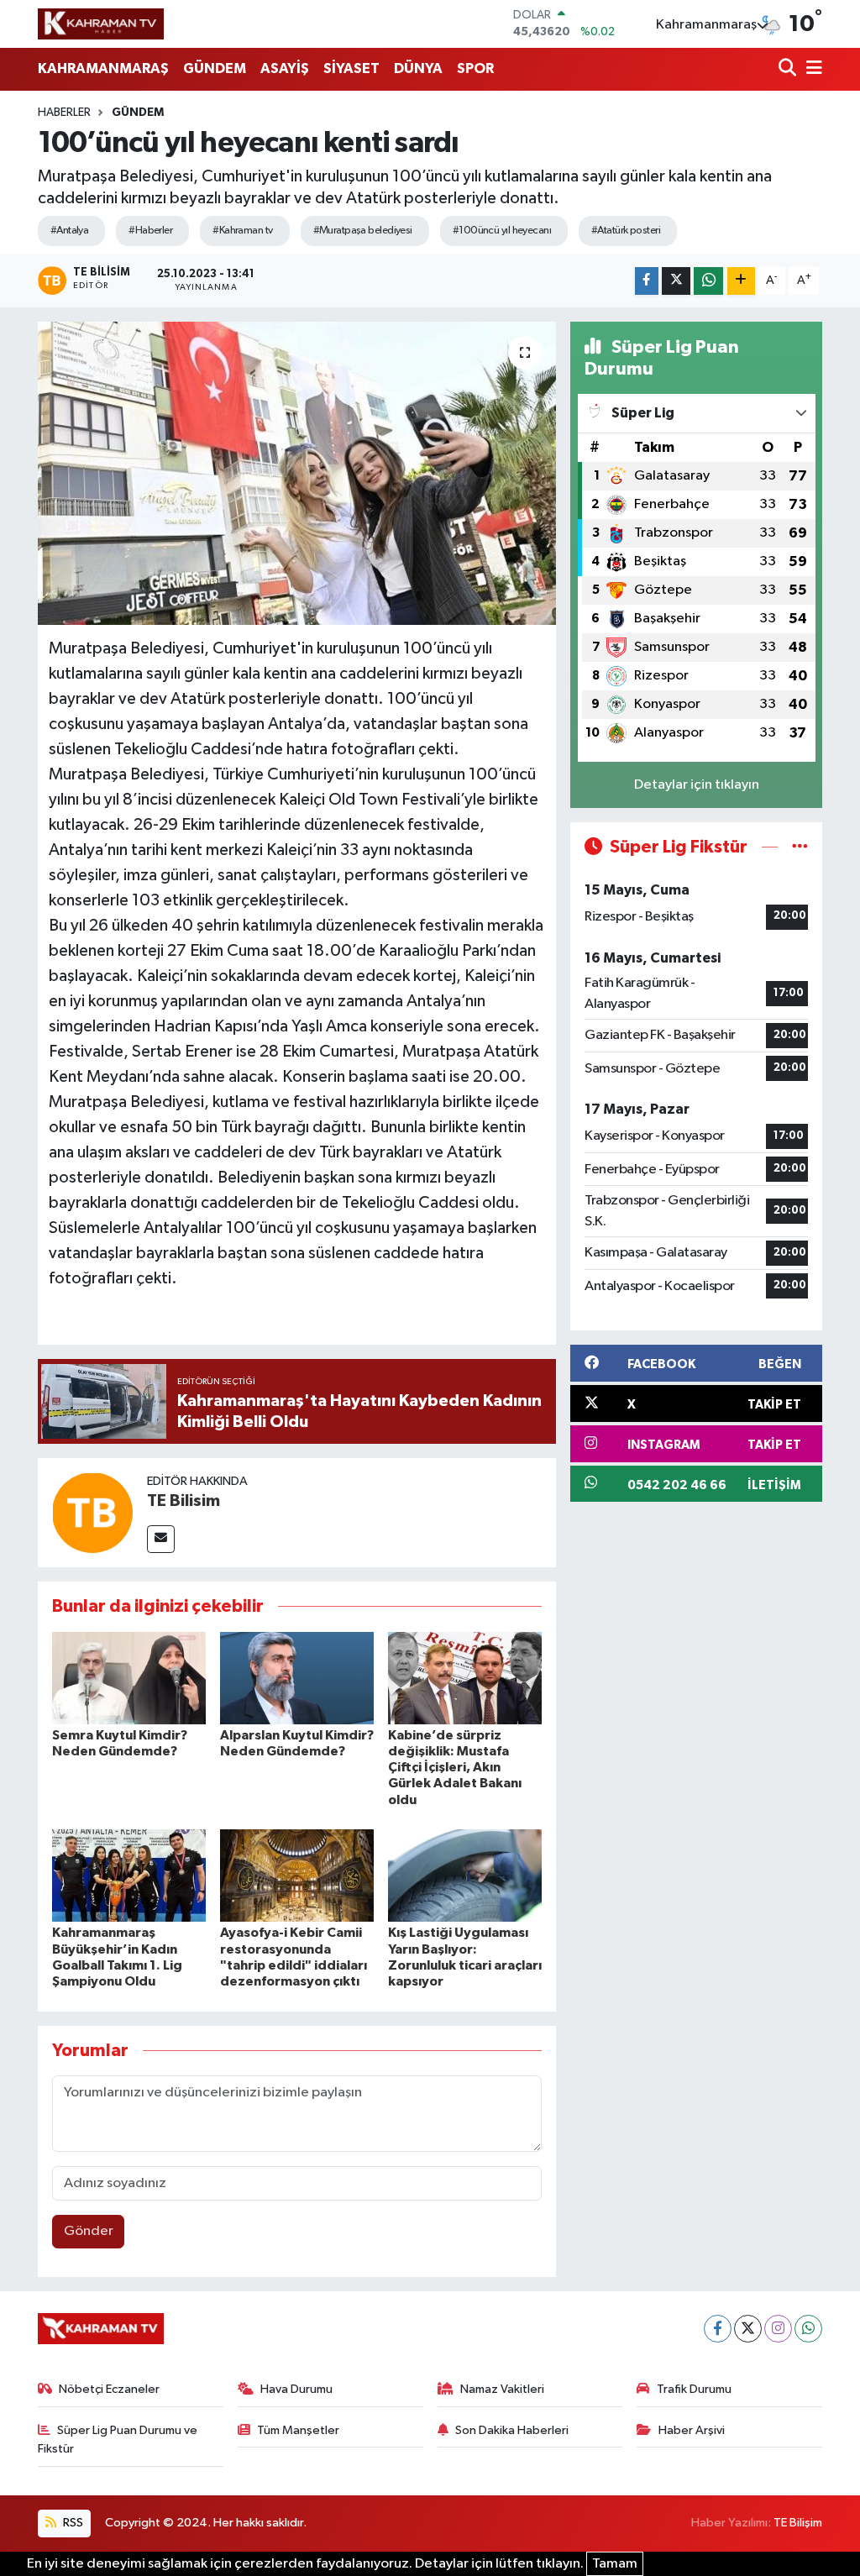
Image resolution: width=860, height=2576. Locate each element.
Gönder (89, 2231)
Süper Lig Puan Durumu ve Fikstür (118, 2440)
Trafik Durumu (694, 2389)
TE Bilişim (798, 2523)
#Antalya (70, 231)
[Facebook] (718, 2329)
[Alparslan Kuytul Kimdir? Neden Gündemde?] (297, 1678)
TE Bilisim (184, 1501)
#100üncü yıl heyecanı (502, 231)
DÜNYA (418, 68)
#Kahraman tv (242, 231)
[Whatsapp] (808, 2329)
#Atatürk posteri (626, 231)
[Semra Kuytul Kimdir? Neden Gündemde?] (129, 1678)
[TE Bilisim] (92, 1512)
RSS (72, 2523)
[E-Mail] (161, 1539)
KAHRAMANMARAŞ (103, 68)
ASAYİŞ (285, 68)
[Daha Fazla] (741, 281)
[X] (748, 2329)
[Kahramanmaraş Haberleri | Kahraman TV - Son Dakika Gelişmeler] (101, 24)
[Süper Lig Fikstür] (800, 847)
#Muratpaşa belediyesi (363, 231)
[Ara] (789, 69)
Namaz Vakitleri (502, 2389)
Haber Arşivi (692, 2430)
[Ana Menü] (811, 69)
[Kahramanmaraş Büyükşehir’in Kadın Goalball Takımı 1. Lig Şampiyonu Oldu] (129, 1875)
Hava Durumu (296, 2389)
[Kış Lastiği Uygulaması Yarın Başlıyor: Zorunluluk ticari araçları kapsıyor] (465, 1875)
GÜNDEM (215, 68)
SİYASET (351, 68)
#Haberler (150, 231)
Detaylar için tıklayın (697, 785)
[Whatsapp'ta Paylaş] (708, 281)
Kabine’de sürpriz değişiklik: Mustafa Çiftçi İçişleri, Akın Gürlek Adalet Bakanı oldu (455, 1768)
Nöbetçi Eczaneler (109, 2389)
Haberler (64, 113)
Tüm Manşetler (298, 2430)
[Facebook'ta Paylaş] (647, 281)
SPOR (475, 68)
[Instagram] (778, 2329)
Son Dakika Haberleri (512, 2430)
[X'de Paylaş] (676, 281)
